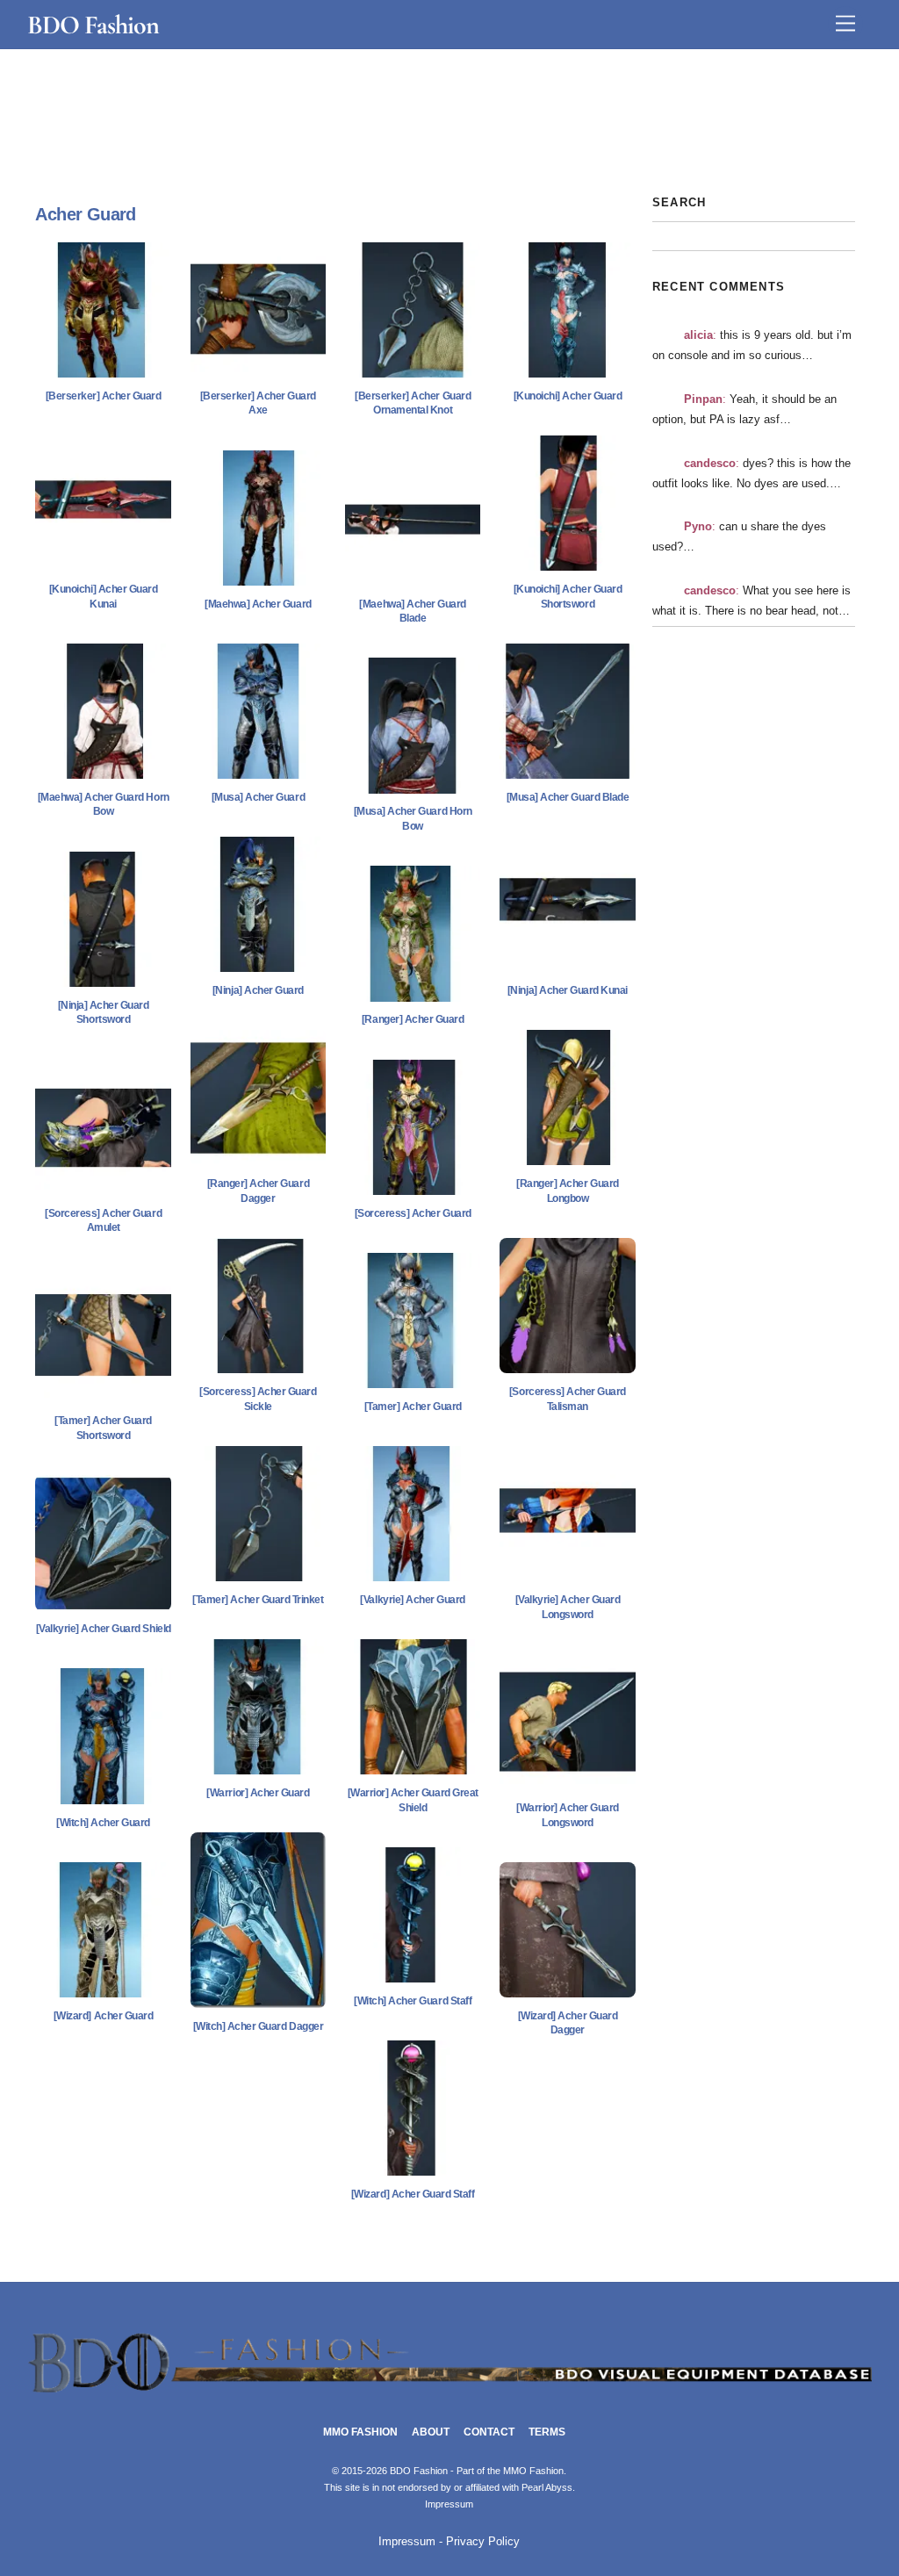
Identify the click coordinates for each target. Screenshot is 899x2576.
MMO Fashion (360, 2432)
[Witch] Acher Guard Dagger (259, 2026)
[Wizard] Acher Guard (103, 2016)
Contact (489, 2432)
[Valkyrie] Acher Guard (412, 1600)
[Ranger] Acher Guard (413, 1019)
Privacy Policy (483, 2542)
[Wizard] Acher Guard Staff (413, 2194)
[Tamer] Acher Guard (413, 1407)
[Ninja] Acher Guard (258, 990)
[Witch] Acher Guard (103, 1823)
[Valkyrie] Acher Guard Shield (104, 1629)
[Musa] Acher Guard (258, 797)
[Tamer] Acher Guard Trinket (258, 1600)
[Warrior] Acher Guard (258, 1793)
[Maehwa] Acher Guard (258, 604)
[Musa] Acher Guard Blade (568, 797)
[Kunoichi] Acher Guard (568, 396)
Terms (547, 2432)
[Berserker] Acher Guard (104, 396)
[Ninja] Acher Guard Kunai (568, 990)
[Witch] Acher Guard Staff (413, 2001)
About (431, 2432)
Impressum (449, 2504)
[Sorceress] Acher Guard (413, 1213)
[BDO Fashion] (450, 2393)
